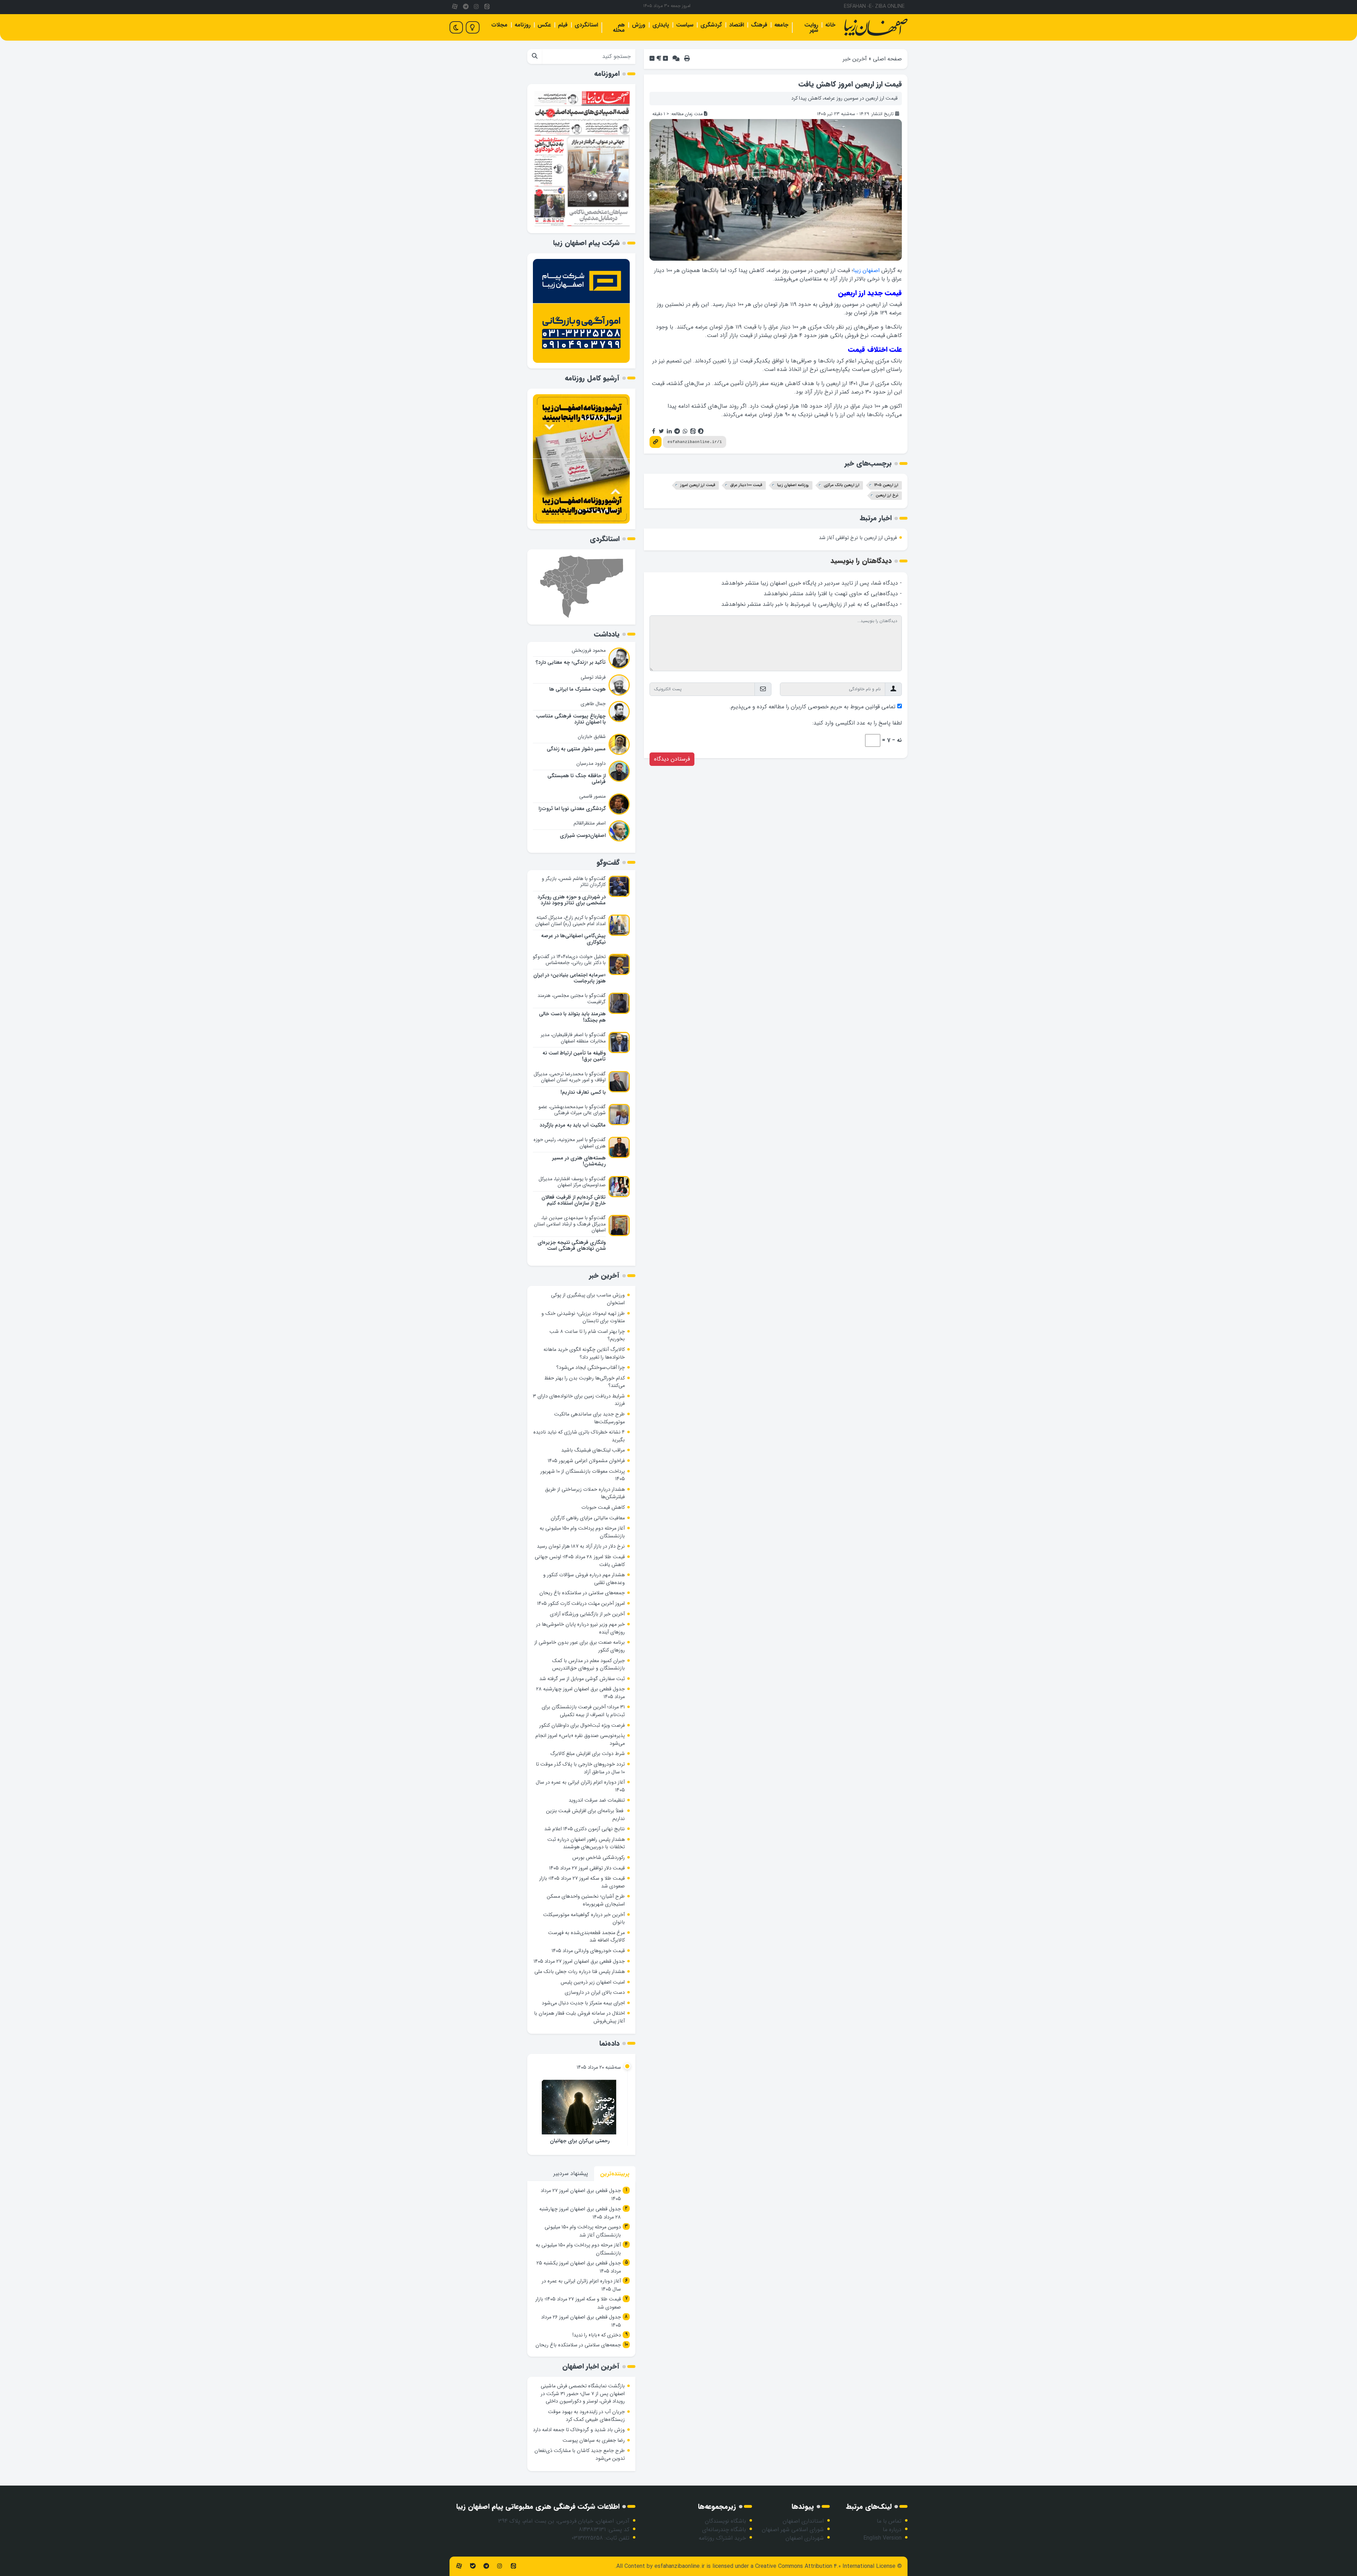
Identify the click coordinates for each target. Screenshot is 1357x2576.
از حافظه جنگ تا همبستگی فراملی (577, 779)
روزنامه (522, 25)
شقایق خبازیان (592, 737)
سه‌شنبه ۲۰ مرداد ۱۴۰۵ (599, 2067)
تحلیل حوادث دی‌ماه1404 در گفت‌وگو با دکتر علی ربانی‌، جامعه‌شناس (569, 960)
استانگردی (586, 25)
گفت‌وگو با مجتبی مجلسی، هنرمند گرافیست (572, 999)
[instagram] (476, 7)
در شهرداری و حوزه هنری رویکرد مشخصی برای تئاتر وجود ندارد (572, 900)
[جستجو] (534, 57)
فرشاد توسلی (593, 677)
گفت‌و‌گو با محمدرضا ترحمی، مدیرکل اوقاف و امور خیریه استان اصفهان (570, 1077)
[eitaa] (487, 7)
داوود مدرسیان (591, 763)
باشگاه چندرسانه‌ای (724, 2530)
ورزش (639, 25)
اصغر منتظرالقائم (590, 823)
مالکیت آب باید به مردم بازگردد (573, 1125)
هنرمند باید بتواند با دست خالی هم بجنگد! (572, 1017)
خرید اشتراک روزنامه (722, 2538)
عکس (544, 25)
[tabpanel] (581, 2269)
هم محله (619, 28)
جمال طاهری (593, 704)
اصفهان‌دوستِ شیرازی (583, 836)
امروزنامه (607, 74)
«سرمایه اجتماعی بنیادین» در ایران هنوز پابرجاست (569, 978)
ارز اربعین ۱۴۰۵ (886, 485)
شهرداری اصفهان (805, 2538)
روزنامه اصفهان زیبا (793, 485)
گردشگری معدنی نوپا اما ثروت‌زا (572, 809)
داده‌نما (609, 2043)
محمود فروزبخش (589, 650)
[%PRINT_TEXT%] (687, 59)
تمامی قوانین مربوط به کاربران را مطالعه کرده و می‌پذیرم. (812, 707)
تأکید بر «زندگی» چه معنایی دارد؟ (571, 663)
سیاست (685, 25)
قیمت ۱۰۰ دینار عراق (746, 485)
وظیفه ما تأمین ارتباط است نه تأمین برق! (574, 1056)
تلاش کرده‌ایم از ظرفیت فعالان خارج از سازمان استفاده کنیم (574, 1200)
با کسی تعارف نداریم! (583, 1092)
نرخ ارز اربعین (887, 495)
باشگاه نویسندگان (726, 2521)
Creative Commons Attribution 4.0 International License (825, 2566)
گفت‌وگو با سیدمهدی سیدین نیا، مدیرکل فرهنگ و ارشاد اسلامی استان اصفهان (570, 1224)
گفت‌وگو (608, 862)
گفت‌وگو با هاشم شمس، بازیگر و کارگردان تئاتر (574, 882)
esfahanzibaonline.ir (680, 2566)
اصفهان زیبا (866, 270)
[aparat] (455, 7)
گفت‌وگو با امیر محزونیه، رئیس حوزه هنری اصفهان (570, 1143)
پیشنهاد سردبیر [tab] (571, 2173)
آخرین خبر (855, 59)
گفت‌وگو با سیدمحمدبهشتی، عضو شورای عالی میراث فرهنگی (572, 1110)
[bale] (472, 2566)
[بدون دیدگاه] (676, 59)
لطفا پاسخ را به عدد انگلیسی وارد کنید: (857, 723)
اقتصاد (736, 25)
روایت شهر (811, 28)
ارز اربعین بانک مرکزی (842, 485)
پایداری (661, 25)
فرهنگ (759, 25)
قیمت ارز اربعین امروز (698, 485)
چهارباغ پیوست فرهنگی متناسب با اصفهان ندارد (571, 719)
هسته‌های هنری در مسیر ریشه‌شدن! (579, 1161)
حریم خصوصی (825, 707)
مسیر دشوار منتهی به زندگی (576, 749)
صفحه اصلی (887, 59)
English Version (882, 2538)
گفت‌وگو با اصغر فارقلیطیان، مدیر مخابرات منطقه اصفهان (573, 1038)
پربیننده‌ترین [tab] (615, 2174)
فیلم (563, 25)
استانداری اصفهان (803, 2521)
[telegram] (465, 7)
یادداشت (607, 634)
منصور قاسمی (592, 796)
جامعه (781, 25)
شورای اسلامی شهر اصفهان (793, 2530)
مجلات (499, 25)
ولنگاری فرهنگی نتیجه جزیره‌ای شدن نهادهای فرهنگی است (572, 1246)
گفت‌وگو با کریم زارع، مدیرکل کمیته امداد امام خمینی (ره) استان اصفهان (571, 921)
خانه (830, 25)
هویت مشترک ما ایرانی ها (577, 689)
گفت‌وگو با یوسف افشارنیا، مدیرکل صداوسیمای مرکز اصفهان (572, 1182)
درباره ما (892, 2530)
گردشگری (711, 25)
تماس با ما (889, 2521)
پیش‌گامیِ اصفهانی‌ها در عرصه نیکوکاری (573, 939)
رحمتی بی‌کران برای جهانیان (580, 2141)
